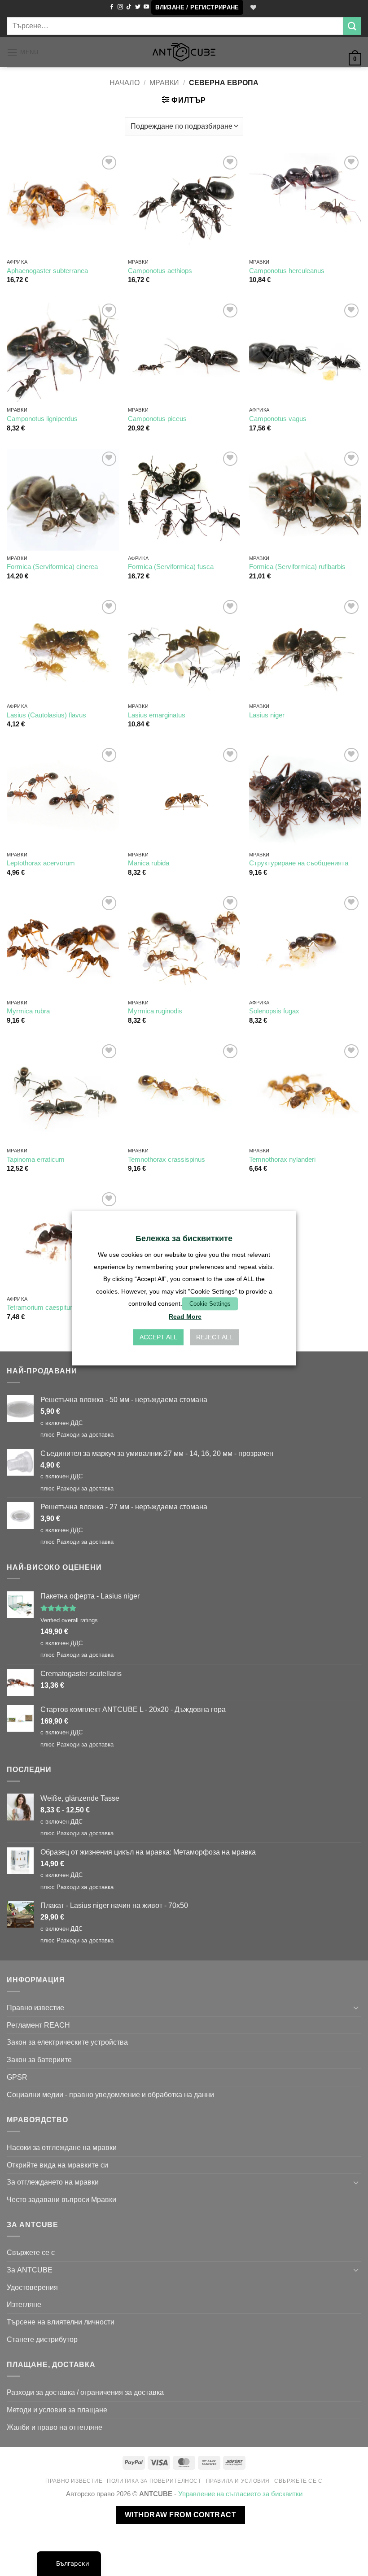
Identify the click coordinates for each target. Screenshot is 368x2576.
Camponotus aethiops (160, 271)
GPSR (17, 2077)
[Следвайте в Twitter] (138, 7)
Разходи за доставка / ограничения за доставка (85, 2392)
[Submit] (352, 26)
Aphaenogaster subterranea (47, 271)
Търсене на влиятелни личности (61, 2322)
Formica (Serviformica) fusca (171, 567)
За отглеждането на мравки (53, 2182)
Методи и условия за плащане (57, 2410)
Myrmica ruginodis (155, 1011)
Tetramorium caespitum (41, 1308)
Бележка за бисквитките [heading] (184, 1238)
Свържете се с (31, 2252)
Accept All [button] (158, 1337)
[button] (197, 7)
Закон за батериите (39, 2059)
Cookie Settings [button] (210, 1304)
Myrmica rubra (28, 1011)
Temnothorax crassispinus (166, 1160)
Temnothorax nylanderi (282, 1160)
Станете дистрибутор (42, 2339)
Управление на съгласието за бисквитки (240, 2494)
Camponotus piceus (157, 419)
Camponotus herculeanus (287, 271)
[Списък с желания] (252, 8)
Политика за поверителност (154, 2481)
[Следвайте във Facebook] (112, 7)
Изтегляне (24, 2304)
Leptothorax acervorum (41, 863)
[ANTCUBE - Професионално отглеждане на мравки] (184, 52)
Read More (185, 1316)
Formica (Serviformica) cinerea (52, 567)
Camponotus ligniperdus (42, 419)
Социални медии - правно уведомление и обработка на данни (110, 2094)
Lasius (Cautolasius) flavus (46, 715)
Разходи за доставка (85, 1435)
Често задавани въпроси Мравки (61, 2199)
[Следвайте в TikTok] (129, 7)
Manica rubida (149, 863)
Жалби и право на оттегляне (55, 2427)
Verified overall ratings (69, 1620)
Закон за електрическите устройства (67, 2042)
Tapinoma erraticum (36, 1160)
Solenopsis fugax (274, 1011)
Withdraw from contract (180, 2515)
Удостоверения (32, 2287)
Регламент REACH (38, 2025)
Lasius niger (267, 715)
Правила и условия (238, 2481)
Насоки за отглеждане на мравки (62, 2147)
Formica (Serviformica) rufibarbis (297, 567)
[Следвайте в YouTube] (146, 7)
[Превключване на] (356, 2008)
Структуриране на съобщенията (299, 863)
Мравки (164, 83)
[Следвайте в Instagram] (120, 7)
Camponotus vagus (278, 419)
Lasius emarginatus (157, 715)
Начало (125, 83)
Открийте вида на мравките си (57, 2165)
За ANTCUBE (30, 2270)
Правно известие (35, 2007)
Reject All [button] (215, 1337)
